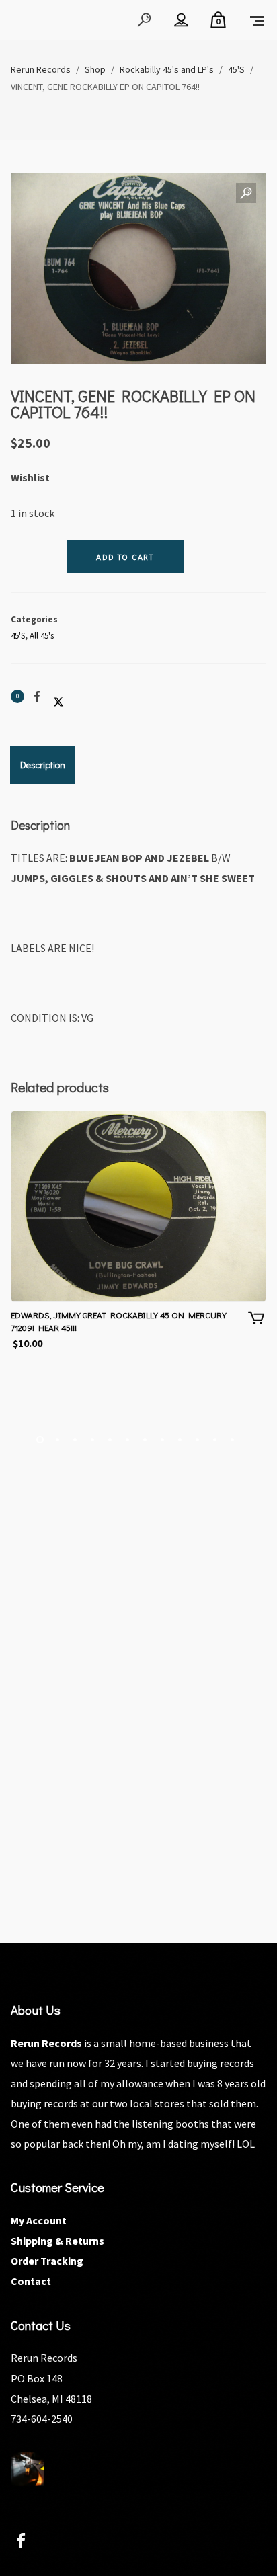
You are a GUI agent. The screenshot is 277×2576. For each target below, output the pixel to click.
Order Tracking (47, 2261)
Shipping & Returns (57, 2241)
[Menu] (257, 20)
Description (43, 765)
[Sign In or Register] (181, 20)
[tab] (43, 765)
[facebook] (29, 2543)
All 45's (42, 636)
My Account (39, 2220)
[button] (246, 194)
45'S (18, 636)
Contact (31, 2281)
